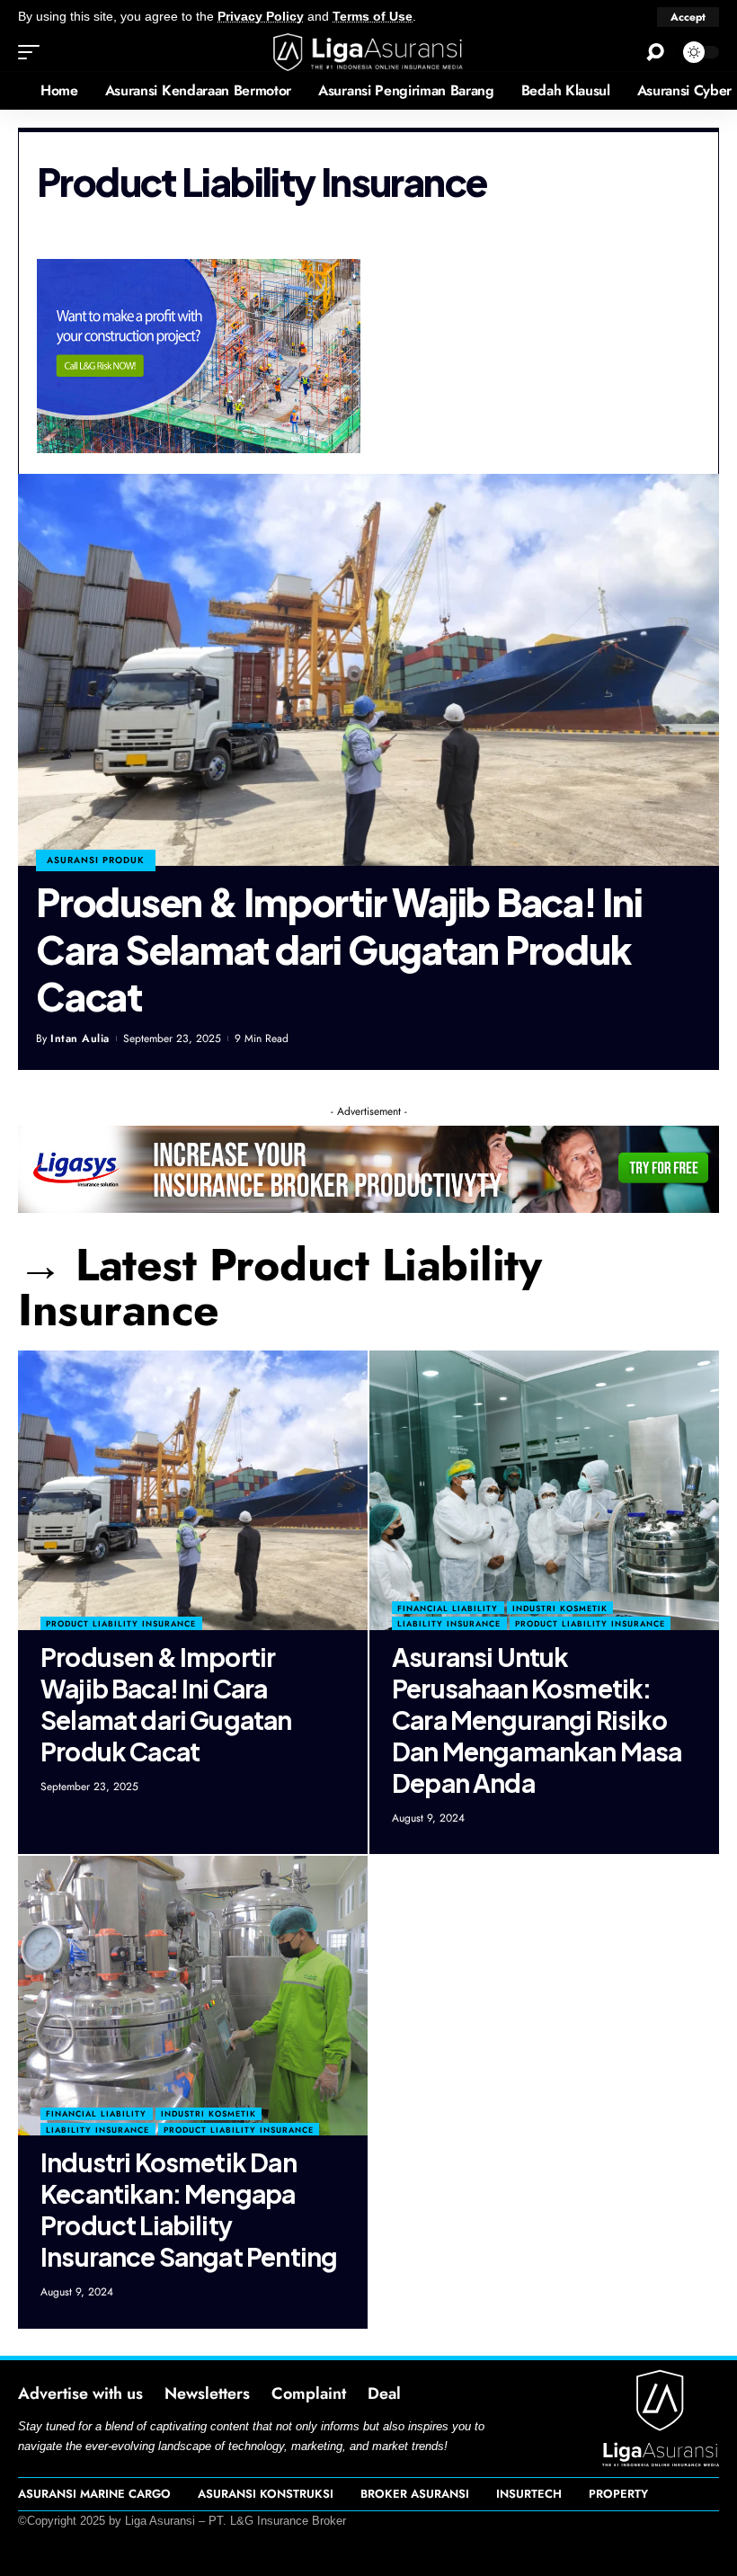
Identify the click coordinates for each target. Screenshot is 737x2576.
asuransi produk (96, 860)
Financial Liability (448, 1608)
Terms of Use (373, 17)
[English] (13, 91)
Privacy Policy (261, 17)
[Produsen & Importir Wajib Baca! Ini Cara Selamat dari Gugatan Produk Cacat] (368, 670)
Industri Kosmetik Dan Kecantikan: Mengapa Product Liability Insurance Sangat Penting (189, 2209)
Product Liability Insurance (121, 1623)
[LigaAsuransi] (368, 52)
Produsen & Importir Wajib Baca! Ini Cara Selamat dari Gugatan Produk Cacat (339, 949)
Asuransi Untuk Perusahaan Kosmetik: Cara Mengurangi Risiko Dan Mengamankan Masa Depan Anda (537, 1720)
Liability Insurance (449, 1623)
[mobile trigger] (33, 52)
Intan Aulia (80, 1038)
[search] (655, 52)
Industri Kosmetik (560, 1608)
